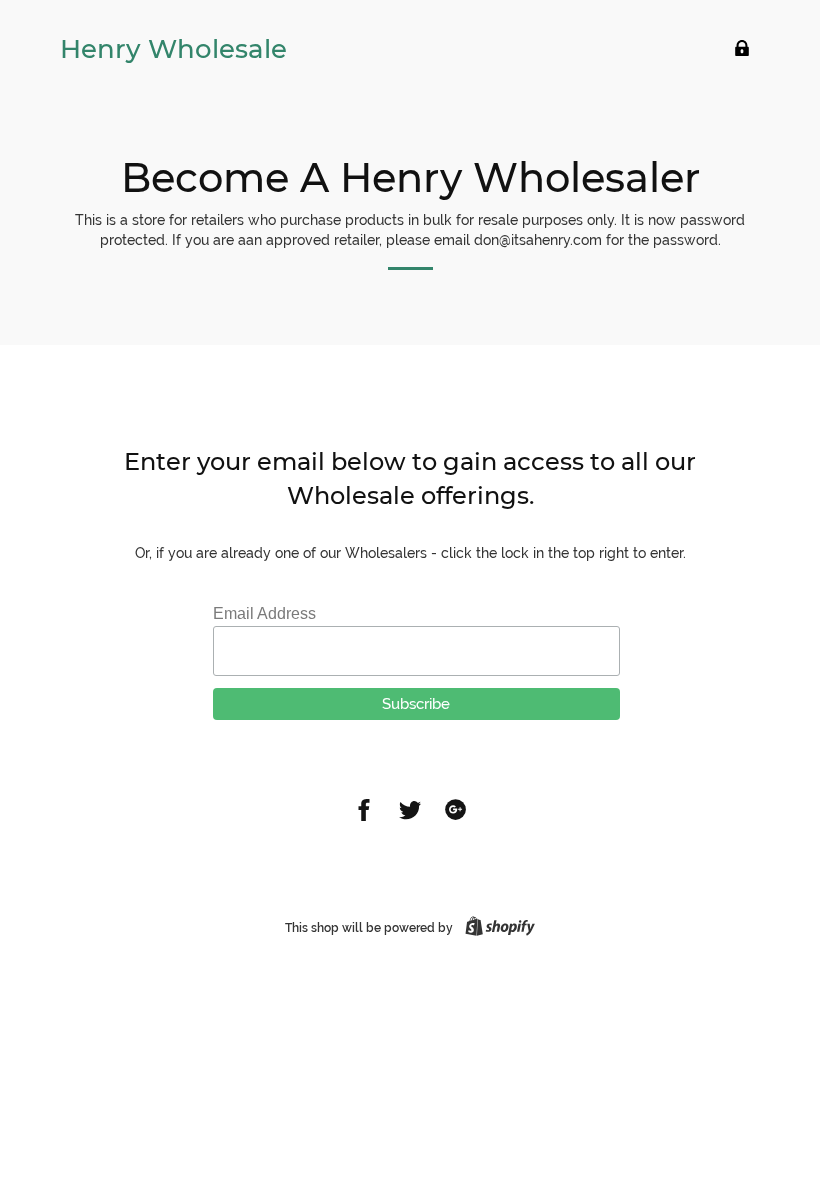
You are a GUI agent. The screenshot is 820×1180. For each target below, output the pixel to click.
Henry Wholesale (173, 49)
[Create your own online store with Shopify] (496, 928)
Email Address (264, 613)
